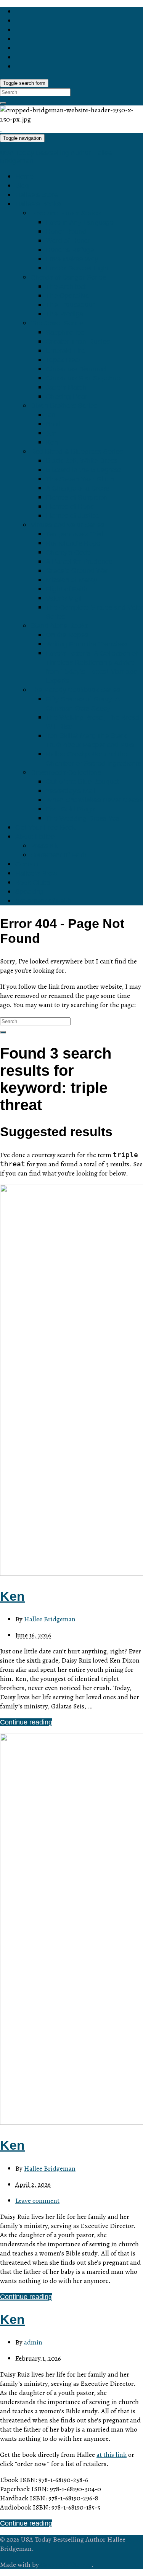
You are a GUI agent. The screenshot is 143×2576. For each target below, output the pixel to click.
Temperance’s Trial (75, 534)
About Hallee (35, 837)
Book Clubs (33, 882)
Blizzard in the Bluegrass (84, 470)
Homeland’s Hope (73, 543)
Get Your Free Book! (46, 827)
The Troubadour (70, 305)
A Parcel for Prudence (79, 562)
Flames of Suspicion (77, 497)
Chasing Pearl (67, 397)
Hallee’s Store (37, 195)
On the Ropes (67, 635)
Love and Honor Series (66, 213)
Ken (52, 442)
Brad (53, 424)
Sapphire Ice (65, 332)
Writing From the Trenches (86, 644)
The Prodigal (65, 314)
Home (24, 176)
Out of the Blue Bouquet (82, 782)
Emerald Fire (65, 351)
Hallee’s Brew (36, 873)
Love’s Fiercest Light (77, 268)
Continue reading (26, 1722)
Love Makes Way (72, 259)
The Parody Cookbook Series (75, 690)
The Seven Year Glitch (80, 479)
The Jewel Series (57, 323)
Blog (22, 186)
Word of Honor (68, 241)
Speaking (30, 892)
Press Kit (44, 846)
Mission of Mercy (71, 580)
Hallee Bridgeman (50, 1619)
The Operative (67, 296)
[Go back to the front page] (1, 128)
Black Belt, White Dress (82, 461)
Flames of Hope (70, 507)
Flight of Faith (67, 589)
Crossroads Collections (66, 772)
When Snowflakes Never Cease (94, 800)
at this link (112, 2455)
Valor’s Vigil (64, 598)
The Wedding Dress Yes (83, 818)
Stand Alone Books (59, 626)
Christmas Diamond (76, 369)
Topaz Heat (63, 360)
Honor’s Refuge (70, 250)
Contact (27, 864)
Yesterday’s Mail (71, 791)
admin (33, 2342)
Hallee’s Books (38, 204)
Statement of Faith (59, 855)
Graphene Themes (66, 2565)
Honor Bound (66, 232)
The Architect (66, 287)
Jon (51, 433)
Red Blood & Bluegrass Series (77, 452)
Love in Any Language (80, 222)
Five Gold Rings (70, 809)
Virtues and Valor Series (67, 525)
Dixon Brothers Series (64, 406)
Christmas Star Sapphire (83, 378)
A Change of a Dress (77, 488)
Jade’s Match (66, 387)
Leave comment (37, 2200)
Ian (51, 415)
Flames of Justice (72, 516)
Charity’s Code (68, 552)
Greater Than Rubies (78, 342)
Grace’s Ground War (77, 571)
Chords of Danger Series (68, 277)
